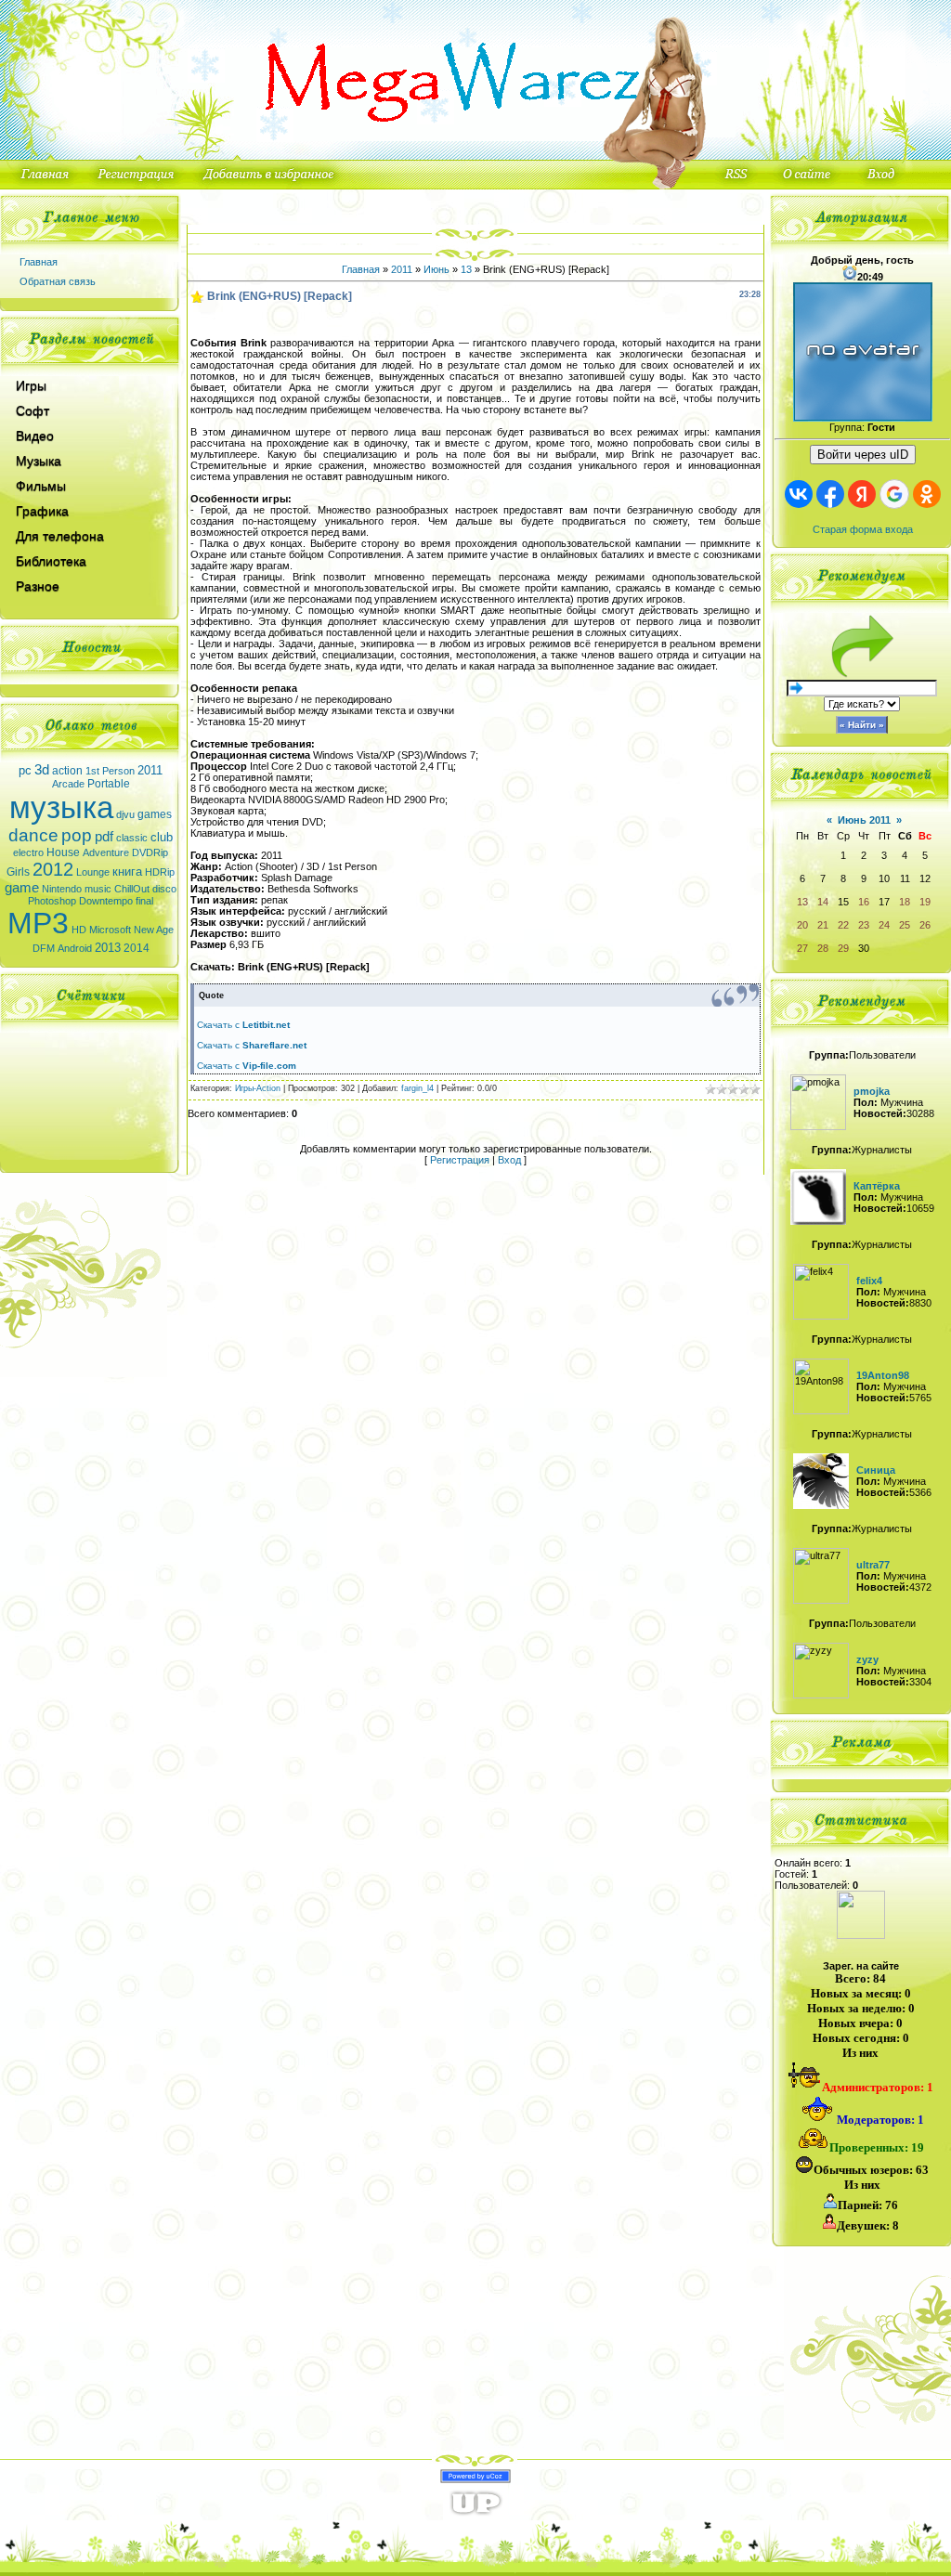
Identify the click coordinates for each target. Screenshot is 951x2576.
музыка (61, 807)
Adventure (106, 852)
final (144, 901)
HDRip (160, 872)
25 (905, 925)
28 (823, 948)
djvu (125, 814)
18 (905, 902)
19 (925, 902)
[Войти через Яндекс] (862, 494)
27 (802, 948)
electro (28, 852)
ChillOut (132, 889)
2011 (150, 770)
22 (843, 925)
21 (823, 925)
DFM (44, 948)
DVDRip (150, 852)
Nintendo (62, 889)
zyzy (867, 1659)
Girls (18, 872)
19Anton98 (883, 1375)
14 (823, 902)
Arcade (68, 784)
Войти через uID (863, 455)
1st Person (110, 771)
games (155, 814)
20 (802, 925)
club (162, 837)
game (22, 888)
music (98, 889)
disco (164, 889)
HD (79, 930)
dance (33, 835)
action (67, 771)
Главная (39, 262)
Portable (109, 784)
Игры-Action (258, 1088)
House (63, 852)
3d (42, 770)
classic (132, 838)
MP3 (38, 923)
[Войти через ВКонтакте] (799, 494)
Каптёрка (877, 1186)
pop (77, 835)
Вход (509, 1160)
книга (127, 872)
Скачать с (243, 1025)
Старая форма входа (863, 529)
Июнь (436, 269)
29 (843, 948)
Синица (876, 1470)
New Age (154, 930)
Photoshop (52, 901)
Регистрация (460, 1160)
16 (864, 902)
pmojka (872, 1091)
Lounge (93, 872)
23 (864, 925)
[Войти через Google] (894, 494)
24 (884, 925)
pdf (104, 837)
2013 (108, 948)
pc (25, 770)
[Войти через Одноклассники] (927, 494)
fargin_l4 (417, 1088)
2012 (53, 869)
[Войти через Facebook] (830, 494)
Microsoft (110, 930)
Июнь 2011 (864, 820)
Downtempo (106, 901)
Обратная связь (58, 281)
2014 (137, 948)
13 (466, 269)
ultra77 (873, 1565)
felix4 (869, 1281)
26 (925, 925)
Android (75, 948)
